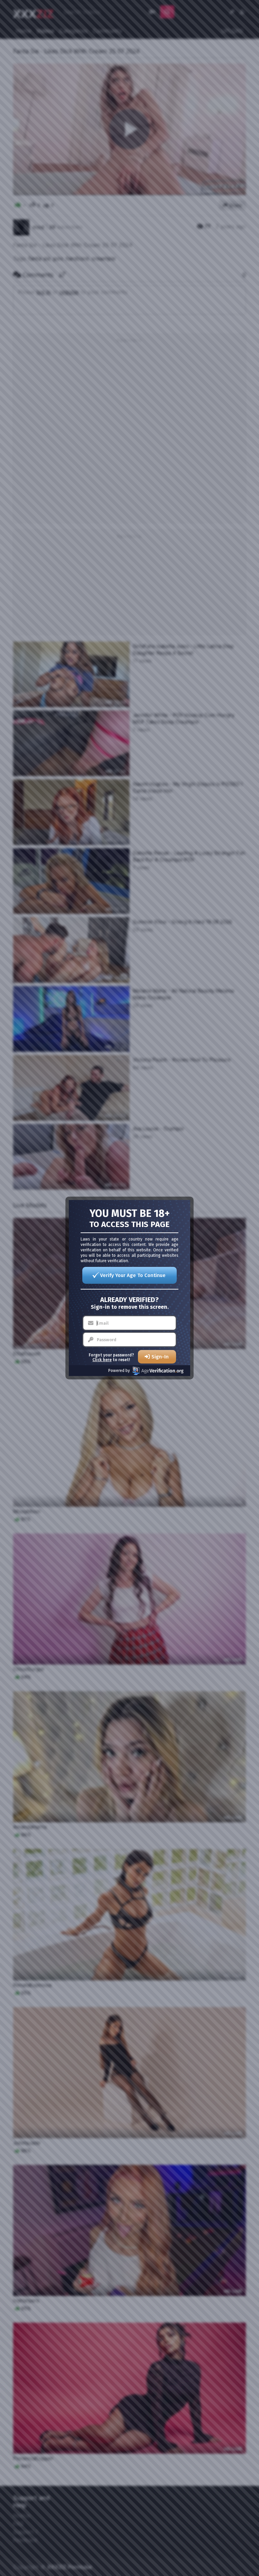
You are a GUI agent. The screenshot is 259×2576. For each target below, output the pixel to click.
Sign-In (160, 1357)
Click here (102, 1360)
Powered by (119, 1371)
